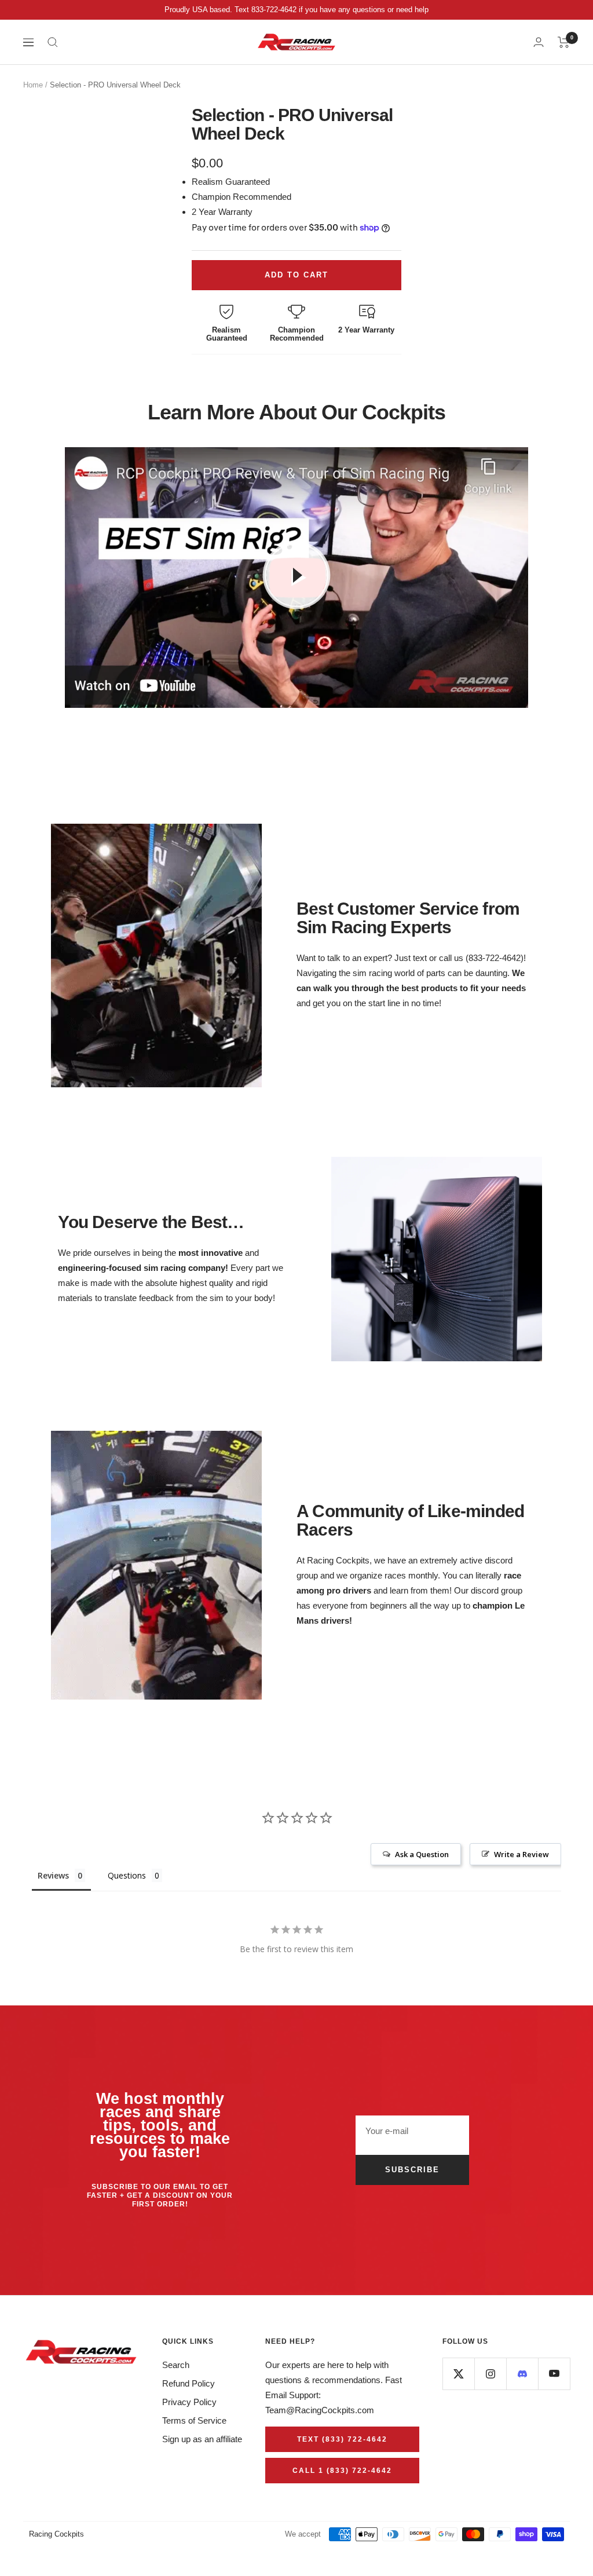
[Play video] (296, 575)
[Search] (53, 42)
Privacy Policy (189, 2402)
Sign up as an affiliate (202, 2439)
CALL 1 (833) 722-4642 (342, 2471)
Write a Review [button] (521, 1854)
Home (33, 85)
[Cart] (564, 42)
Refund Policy (188, 2383)
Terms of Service (194, 2420)
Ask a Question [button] (422, 1854)
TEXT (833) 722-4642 (342, 2439)
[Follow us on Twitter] (458, 2374)
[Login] (539, 42)
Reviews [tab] (53, 1875)
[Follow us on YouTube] (554, 2374)
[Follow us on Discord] (522, 2374)
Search (176, 2365)
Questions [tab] (127, 1875)
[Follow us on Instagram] (490, 2374)
